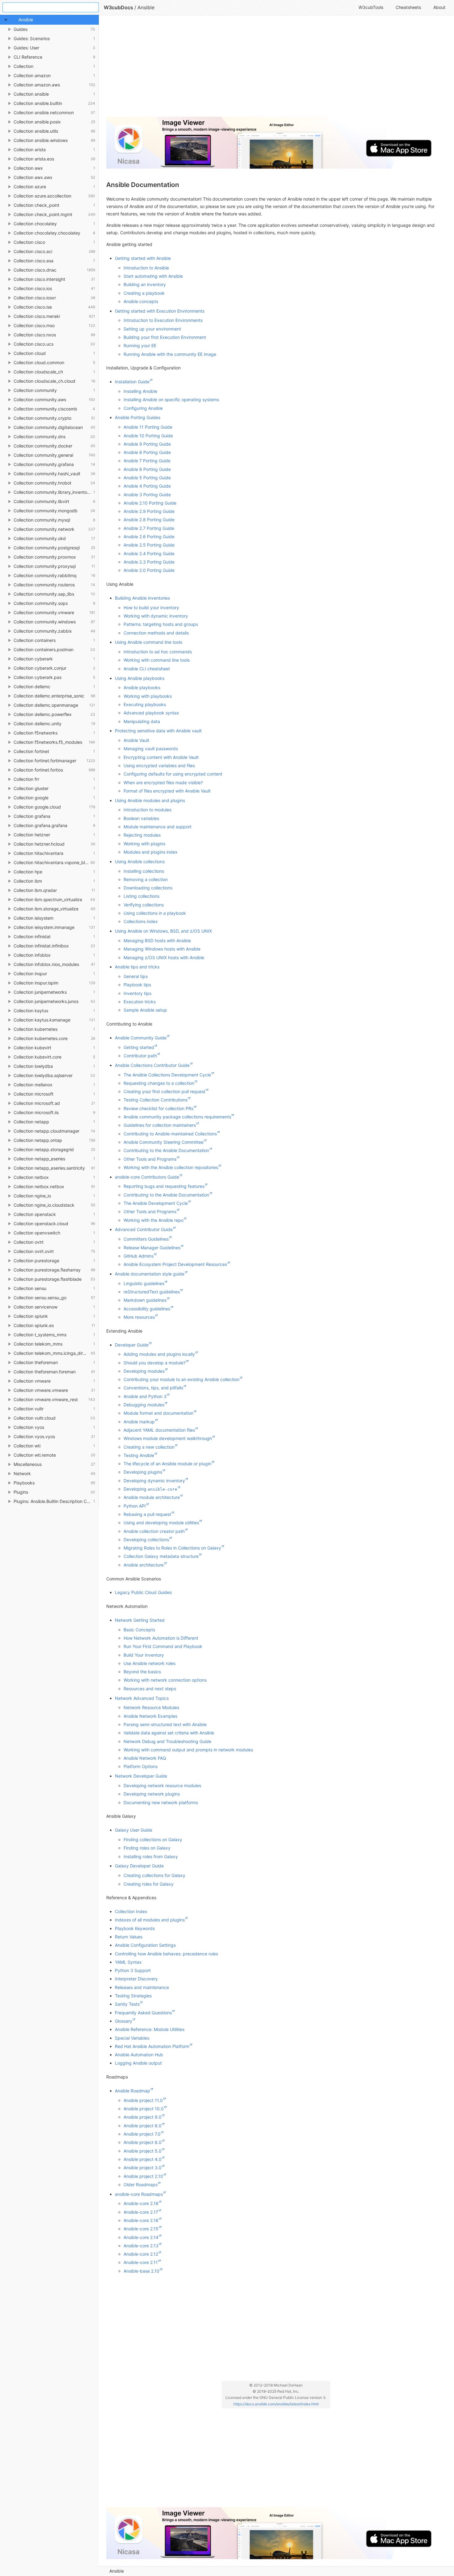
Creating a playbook (144, 293)
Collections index (141, 921)
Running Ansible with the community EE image (170, 354)
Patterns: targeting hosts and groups (161, 624)
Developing (150, 1489)
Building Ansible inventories (142, 598)
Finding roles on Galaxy (147, 1848)
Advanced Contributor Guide (144, 1229)
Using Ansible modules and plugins (150, 800)
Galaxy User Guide (134, 1830)
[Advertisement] (276, 69)
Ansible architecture (144, 1565)
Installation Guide (132, 382)
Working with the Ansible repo (153, 1220)
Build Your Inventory (144, 1655)
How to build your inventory (151, 608)
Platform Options (141, 1766)
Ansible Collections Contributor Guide (152, 1065)
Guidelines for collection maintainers (160, 1125)
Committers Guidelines (146, 1239)
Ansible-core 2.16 (141, 2220)
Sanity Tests (127, 2004)
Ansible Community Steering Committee (164, 1142)
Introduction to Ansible (146, 268)
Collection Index (131, 1911)
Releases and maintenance (142, 1987)
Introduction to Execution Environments (163, 320)
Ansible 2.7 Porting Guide (149, 528)
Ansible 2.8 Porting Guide (149, 520)
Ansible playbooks (142, 687)
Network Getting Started (140, 1620)
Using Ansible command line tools (149, 642)
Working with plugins (144, 844)
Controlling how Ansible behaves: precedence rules (166, 1954)
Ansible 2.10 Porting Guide (150, 503)
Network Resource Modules (151, 1707)
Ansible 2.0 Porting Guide (149, 570)
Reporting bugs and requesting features (164, 1186)
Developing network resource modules (162, 1785)
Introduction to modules (147, 810)
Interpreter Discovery (136, 1979)
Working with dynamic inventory (156, 616)
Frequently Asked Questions (143, 2013)
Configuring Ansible (143, 408)
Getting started (139, 1047)
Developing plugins (143, 1472)
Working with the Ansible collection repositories (171, 1167)
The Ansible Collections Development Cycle (167, 1075)
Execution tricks (140, 1002)
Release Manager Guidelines (152, 1248)
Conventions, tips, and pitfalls (153, 1388)
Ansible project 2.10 (143, 2176)
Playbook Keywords (135, 1928)
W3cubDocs (118, 7)
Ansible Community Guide (141, 1038)
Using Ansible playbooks (140, 678)
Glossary (124, 2021)
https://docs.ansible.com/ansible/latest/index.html (276, 2404)
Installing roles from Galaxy (151, 1856)
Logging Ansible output (138, 2063)
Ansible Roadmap (132, 2091)
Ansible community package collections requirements (177, 1117)
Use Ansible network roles (149, 1663)
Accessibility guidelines (147, 1309)
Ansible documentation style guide (150, 1274)
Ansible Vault (136, 740)
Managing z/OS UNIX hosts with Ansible (164, 957)
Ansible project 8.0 (143, 2126)
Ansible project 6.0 (143, 2142)
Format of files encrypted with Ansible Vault (167, 791)
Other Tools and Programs (150, 1159)
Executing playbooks (145, 704)
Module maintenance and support (158, 827)
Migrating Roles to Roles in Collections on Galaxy (172, 1548)
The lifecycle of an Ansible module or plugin (167, 1464)
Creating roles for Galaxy (149, 1884)
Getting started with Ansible (143, 258)
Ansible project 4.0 (143, 2159)
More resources (139, 1317)
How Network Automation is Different (161, 1638)
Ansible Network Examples (150, 1716)
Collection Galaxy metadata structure (161, 1556)
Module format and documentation (158, 1413)
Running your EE (140, 345)
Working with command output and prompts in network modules (188, 1750)
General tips (136, 976)
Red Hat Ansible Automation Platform (152, 2046)
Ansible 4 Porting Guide (147, 486)
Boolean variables (141, 818)
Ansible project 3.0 (143, 2168)
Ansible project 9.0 (143, 2117)
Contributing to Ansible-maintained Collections (170, 1134)
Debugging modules (144, 1405)
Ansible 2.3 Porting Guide (149, 562)
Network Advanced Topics (142, 1698)
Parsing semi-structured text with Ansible (165, 1724)
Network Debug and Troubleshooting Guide (167, 1741)
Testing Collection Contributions (156, 1100)
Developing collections (146, 1540)
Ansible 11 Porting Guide (148, 427)
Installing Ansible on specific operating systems (171, 400)
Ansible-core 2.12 (141, 2254)
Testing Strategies (133, 1996)
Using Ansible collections (140, 861)
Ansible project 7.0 (142, 2134)
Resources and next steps (150, 1689)
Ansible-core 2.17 (141, 2212)
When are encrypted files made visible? (163, 782)
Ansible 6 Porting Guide (147, 469)
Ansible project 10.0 (144, 2109)
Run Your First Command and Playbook (163, 1646)
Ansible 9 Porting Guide (147, 444)
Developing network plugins (152, 1794)
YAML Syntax (128, 1962)
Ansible (117, 2571)
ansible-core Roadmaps (139, 2194)
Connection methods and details (156, 633)
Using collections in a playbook (155, 913)
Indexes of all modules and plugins (150, 1920)
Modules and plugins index (151, 852)
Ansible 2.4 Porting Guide (149, 553)
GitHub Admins (139, 1256)
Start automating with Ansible (153, 276)
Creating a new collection (149, 1447)
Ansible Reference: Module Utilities (150, 2029)
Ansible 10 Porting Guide (148, 436)
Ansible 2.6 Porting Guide (149, 537)
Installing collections (144, 871)
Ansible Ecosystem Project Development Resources (175, 1264)
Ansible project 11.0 (143, 2100)
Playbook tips (137, 985)
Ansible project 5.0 (143, 2151)
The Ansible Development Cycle (156, 1203)
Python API (135, 1506)
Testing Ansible (139, 1455)
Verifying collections (144, 905)
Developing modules (144, 1371)
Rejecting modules (142, 835)
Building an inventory (145, 284)
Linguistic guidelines (144, 1283)
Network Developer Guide (141, 1776)
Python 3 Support (133, 1970)
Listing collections (141, 896)
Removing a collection (146, 879)
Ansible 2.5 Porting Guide (149, 545)
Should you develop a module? (155, 1363)
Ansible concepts (141, 301)
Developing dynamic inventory (154, 1481)
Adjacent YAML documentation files (159, 1430)
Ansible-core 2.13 (141, 2246)
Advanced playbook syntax (151, 713)
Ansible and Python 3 (145, 1396)
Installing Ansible (140, 391)
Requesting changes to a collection (159, 1083)
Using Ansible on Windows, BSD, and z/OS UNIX (163, 931)
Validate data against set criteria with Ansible (169, 1733)
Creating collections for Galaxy (154, 1875)
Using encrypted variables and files (159, 766)
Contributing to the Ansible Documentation (166, 1150)
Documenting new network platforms (161, 1802)
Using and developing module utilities (161, 1523)
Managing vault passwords (151, 749)
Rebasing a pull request (147, 1514)
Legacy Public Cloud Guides (143, 1592)
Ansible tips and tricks (137, 967)
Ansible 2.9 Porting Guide (149, 511)
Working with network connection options (165, 1680)
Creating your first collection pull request (164, 1091)
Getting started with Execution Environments (160, 311)
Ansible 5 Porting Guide (147, 478)
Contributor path (140, 1056)
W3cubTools (371, 7)
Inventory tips (137, 993)
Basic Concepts (139, 1630)
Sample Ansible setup (145, 1010)
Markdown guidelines (145, 1300)
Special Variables (132, 2038)
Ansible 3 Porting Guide (147, 495)
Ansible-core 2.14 (141, 2237)
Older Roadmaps (141, 2185)
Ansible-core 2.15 (141, 2229)
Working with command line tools (157, 660)
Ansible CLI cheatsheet (147, 669)
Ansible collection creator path (154, 1531)
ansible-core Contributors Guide (147, 1177)
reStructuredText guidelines (152, 1292)
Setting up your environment (152, 329)
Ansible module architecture (152, 1497)
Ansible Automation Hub (139, 2055)
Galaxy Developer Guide (139, 1866)
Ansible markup (139, 1422)
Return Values (129, 1937)
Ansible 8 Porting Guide (147, 452)
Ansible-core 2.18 (141, 2203)
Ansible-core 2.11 (141, 2262)
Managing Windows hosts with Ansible (162, 949)
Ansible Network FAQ (145, 1758)
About (439, 7)
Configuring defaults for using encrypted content (173, 774)
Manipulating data (142, 721)
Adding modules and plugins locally (159, 1354)
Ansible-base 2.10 (141, 2271)
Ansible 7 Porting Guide (147, 461)
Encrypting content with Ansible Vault (161, 757)
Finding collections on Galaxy (153, 1839)
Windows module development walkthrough (168, 1438)
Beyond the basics (142, 1672)
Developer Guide (132, 1345)
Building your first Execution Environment (165, 337)
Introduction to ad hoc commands (158, 652)
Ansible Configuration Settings (145, 1945)
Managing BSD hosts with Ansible (157, 941)
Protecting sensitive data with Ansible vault (158, 731)
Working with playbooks (148, 696)
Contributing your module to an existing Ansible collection (181, 1379)
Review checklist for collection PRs (158, 1108)
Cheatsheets (408, 7)
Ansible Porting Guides (138, 417)
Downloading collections (148, 888)
